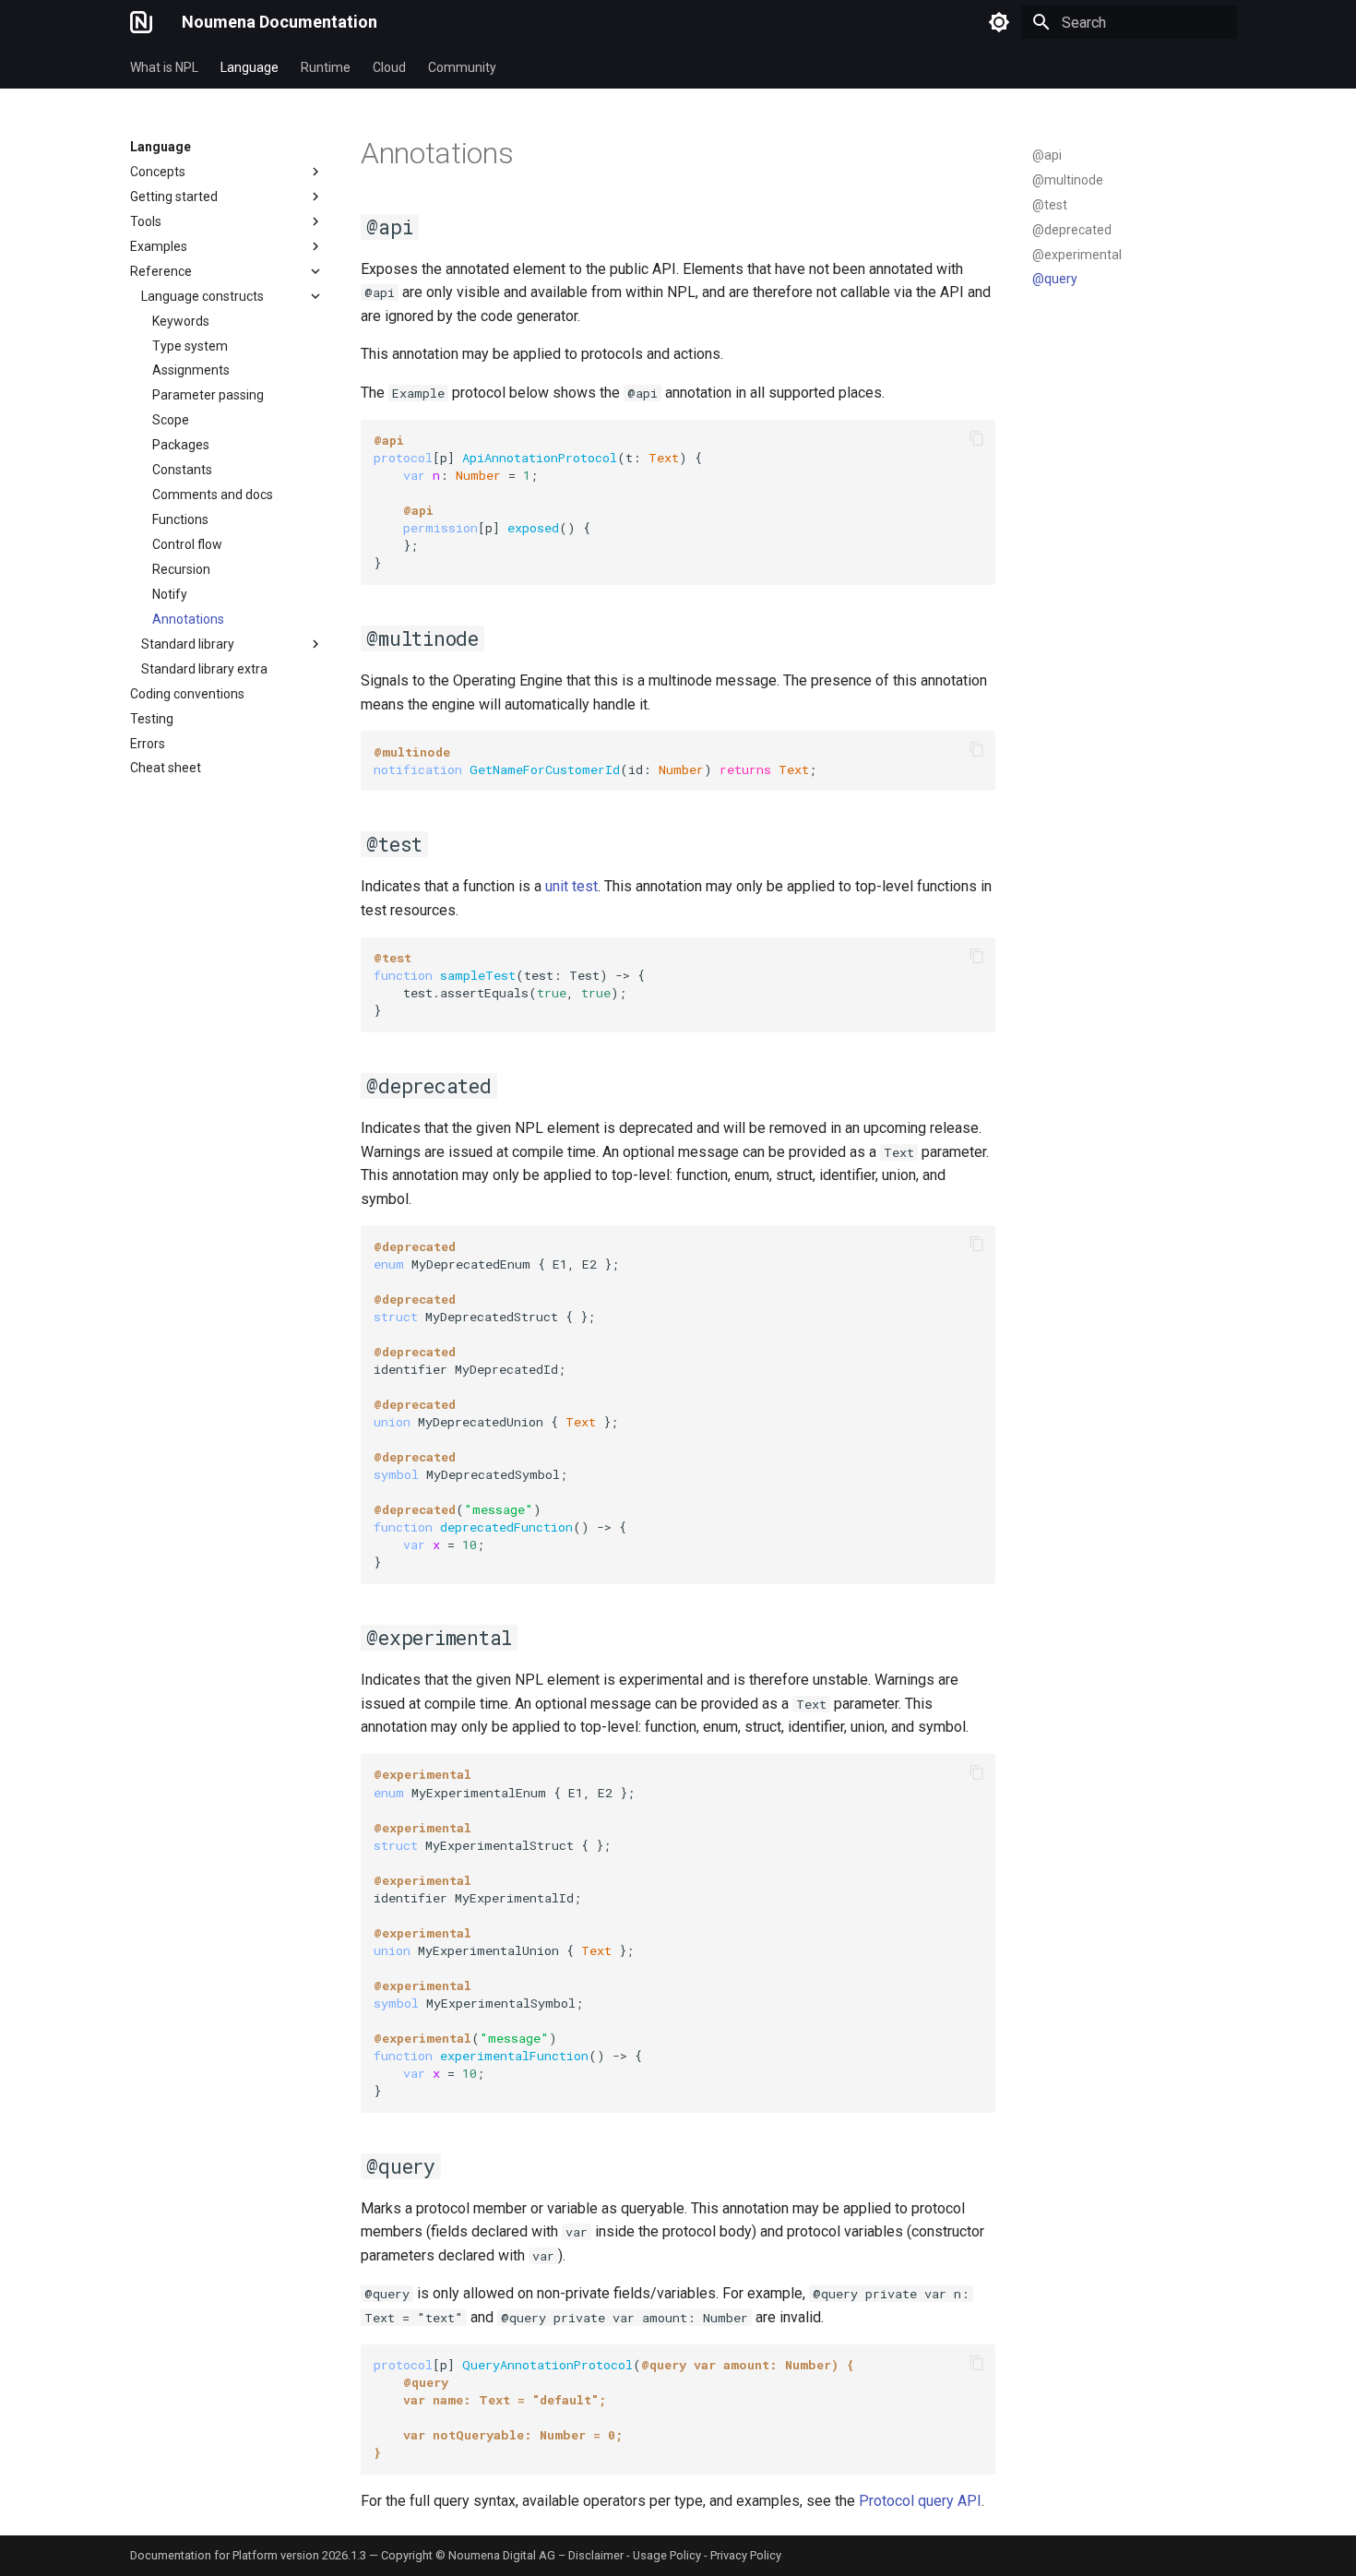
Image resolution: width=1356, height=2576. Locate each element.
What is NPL (164, 67)
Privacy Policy (746, 2555)
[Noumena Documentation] (141, 22)
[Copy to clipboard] (977, 438)
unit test (571, 886)
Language (250, 67)
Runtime (326, 67)
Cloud (389, 67)
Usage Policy (667, 2555)
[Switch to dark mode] (999, 22)
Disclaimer (596, 2555)
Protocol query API (920, 2501)
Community (462, 67)
